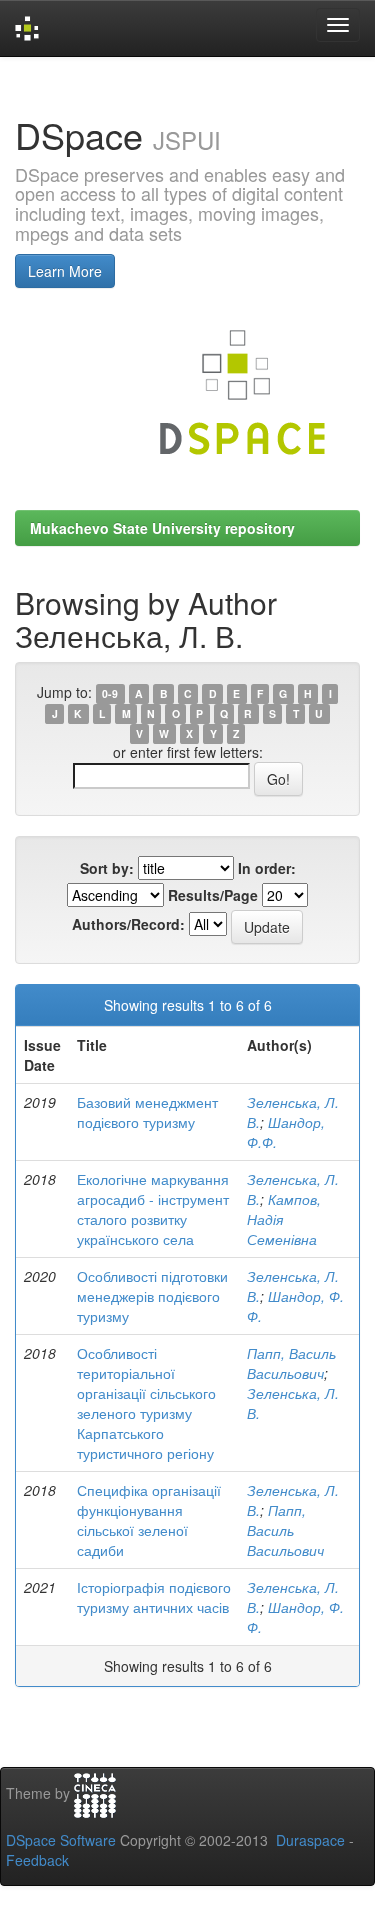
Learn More (65, 271)
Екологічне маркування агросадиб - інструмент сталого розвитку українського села (153, 1209)
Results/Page (213, 895)
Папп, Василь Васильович (291, 1363)
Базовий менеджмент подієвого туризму (147, 1112)
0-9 (110, 693)
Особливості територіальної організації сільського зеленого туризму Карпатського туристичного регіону (146, 1403)
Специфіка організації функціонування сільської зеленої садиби (149, 1520)
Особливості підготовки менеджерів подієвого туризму (152, 1296)
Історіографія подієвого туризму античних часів (154, 1597)
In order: (267, 868)
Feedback (37, 1860)
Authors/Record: (128, 924)
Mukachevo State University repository (162, 528)
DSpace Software (61, 1840)
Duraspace (310, 1840)
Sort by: (107, 868)
